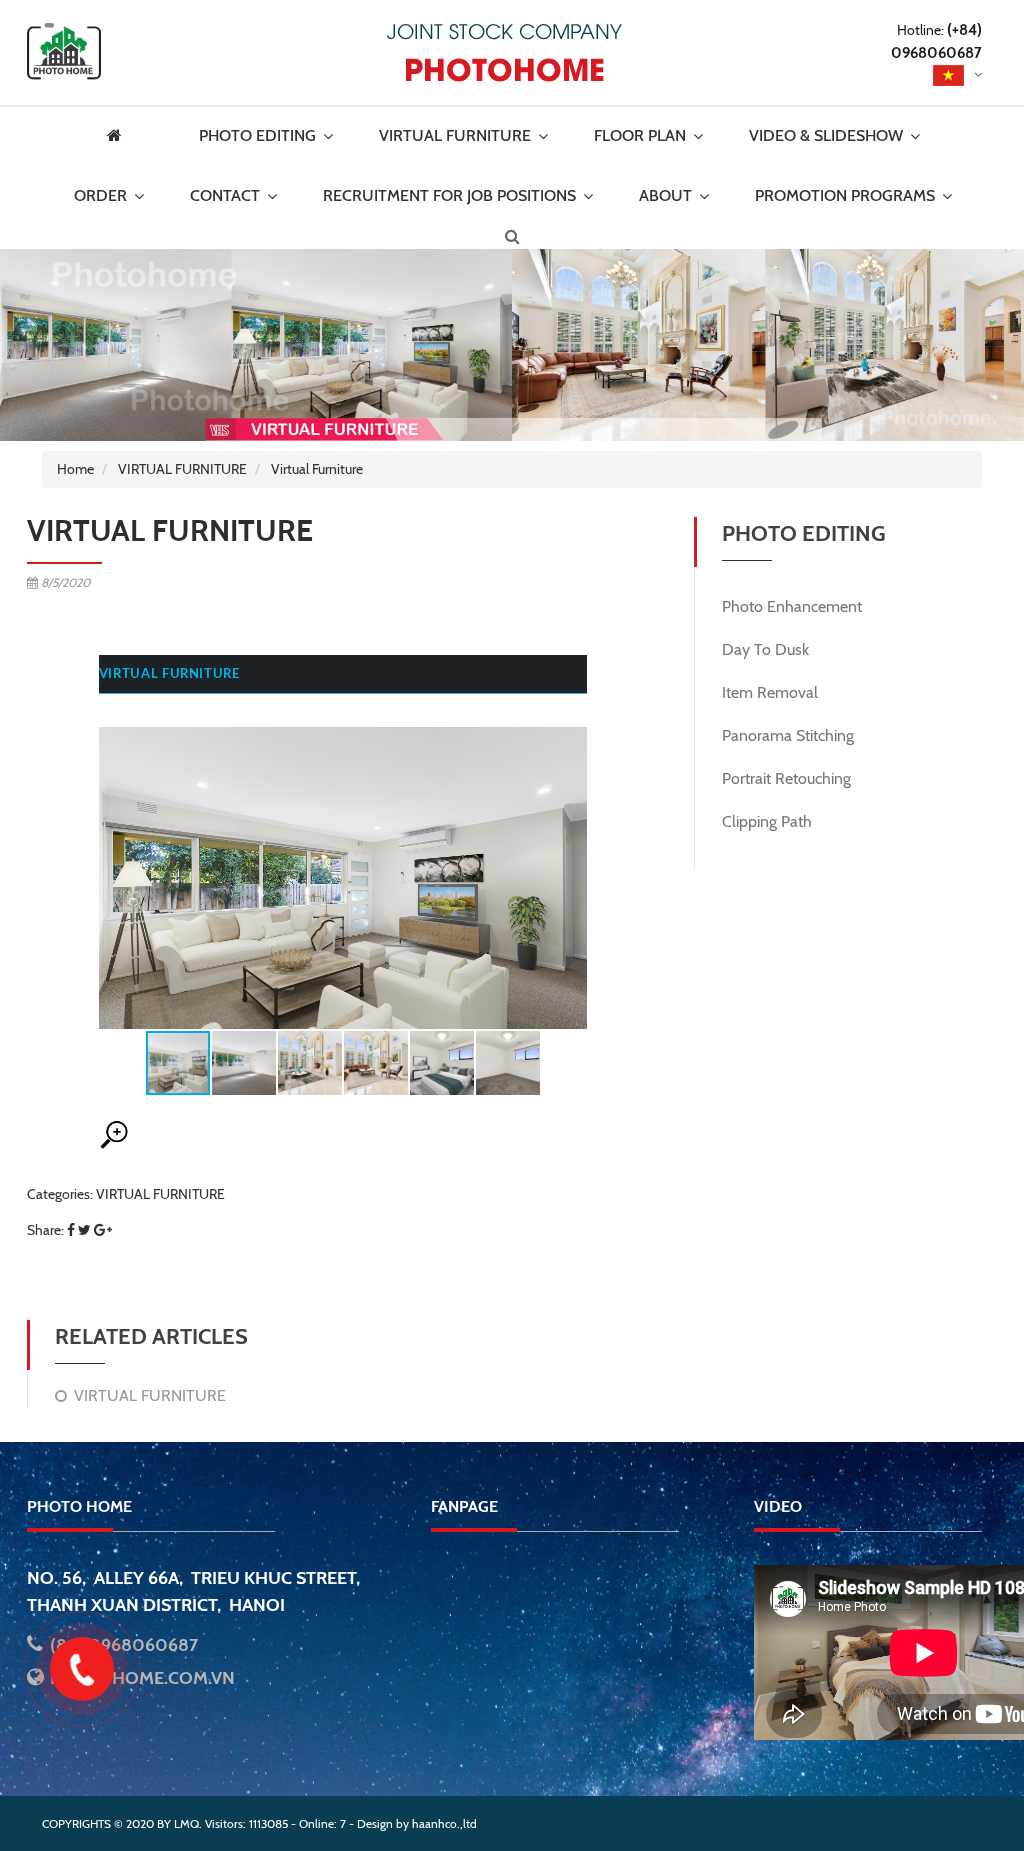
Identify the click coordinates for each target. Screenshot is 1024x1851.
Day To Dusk (765, 649)
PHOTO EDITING (257, 135)
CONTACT (225, 195)
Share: (45, 1230)
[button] (569, 867)
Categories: (126, 1194)
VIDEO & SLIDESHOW (826, 135)
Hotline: (936, 41)
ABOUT (665, 195)
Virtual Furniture (317, 469)
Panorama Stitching (788, 735)
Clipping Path (767, 821)
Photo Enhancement (792, 606)
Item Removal (770, 692)
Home (75, 469)
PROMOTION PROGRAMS (845, 195)
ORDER (100, 195)
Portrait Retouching (786, 778)
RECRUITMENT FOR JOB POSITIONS (449, 195)
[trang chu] (129, 136)
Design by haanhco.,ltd (417, 1823)
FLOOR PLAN (640, 135)
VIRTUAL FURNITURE (455, 135)
